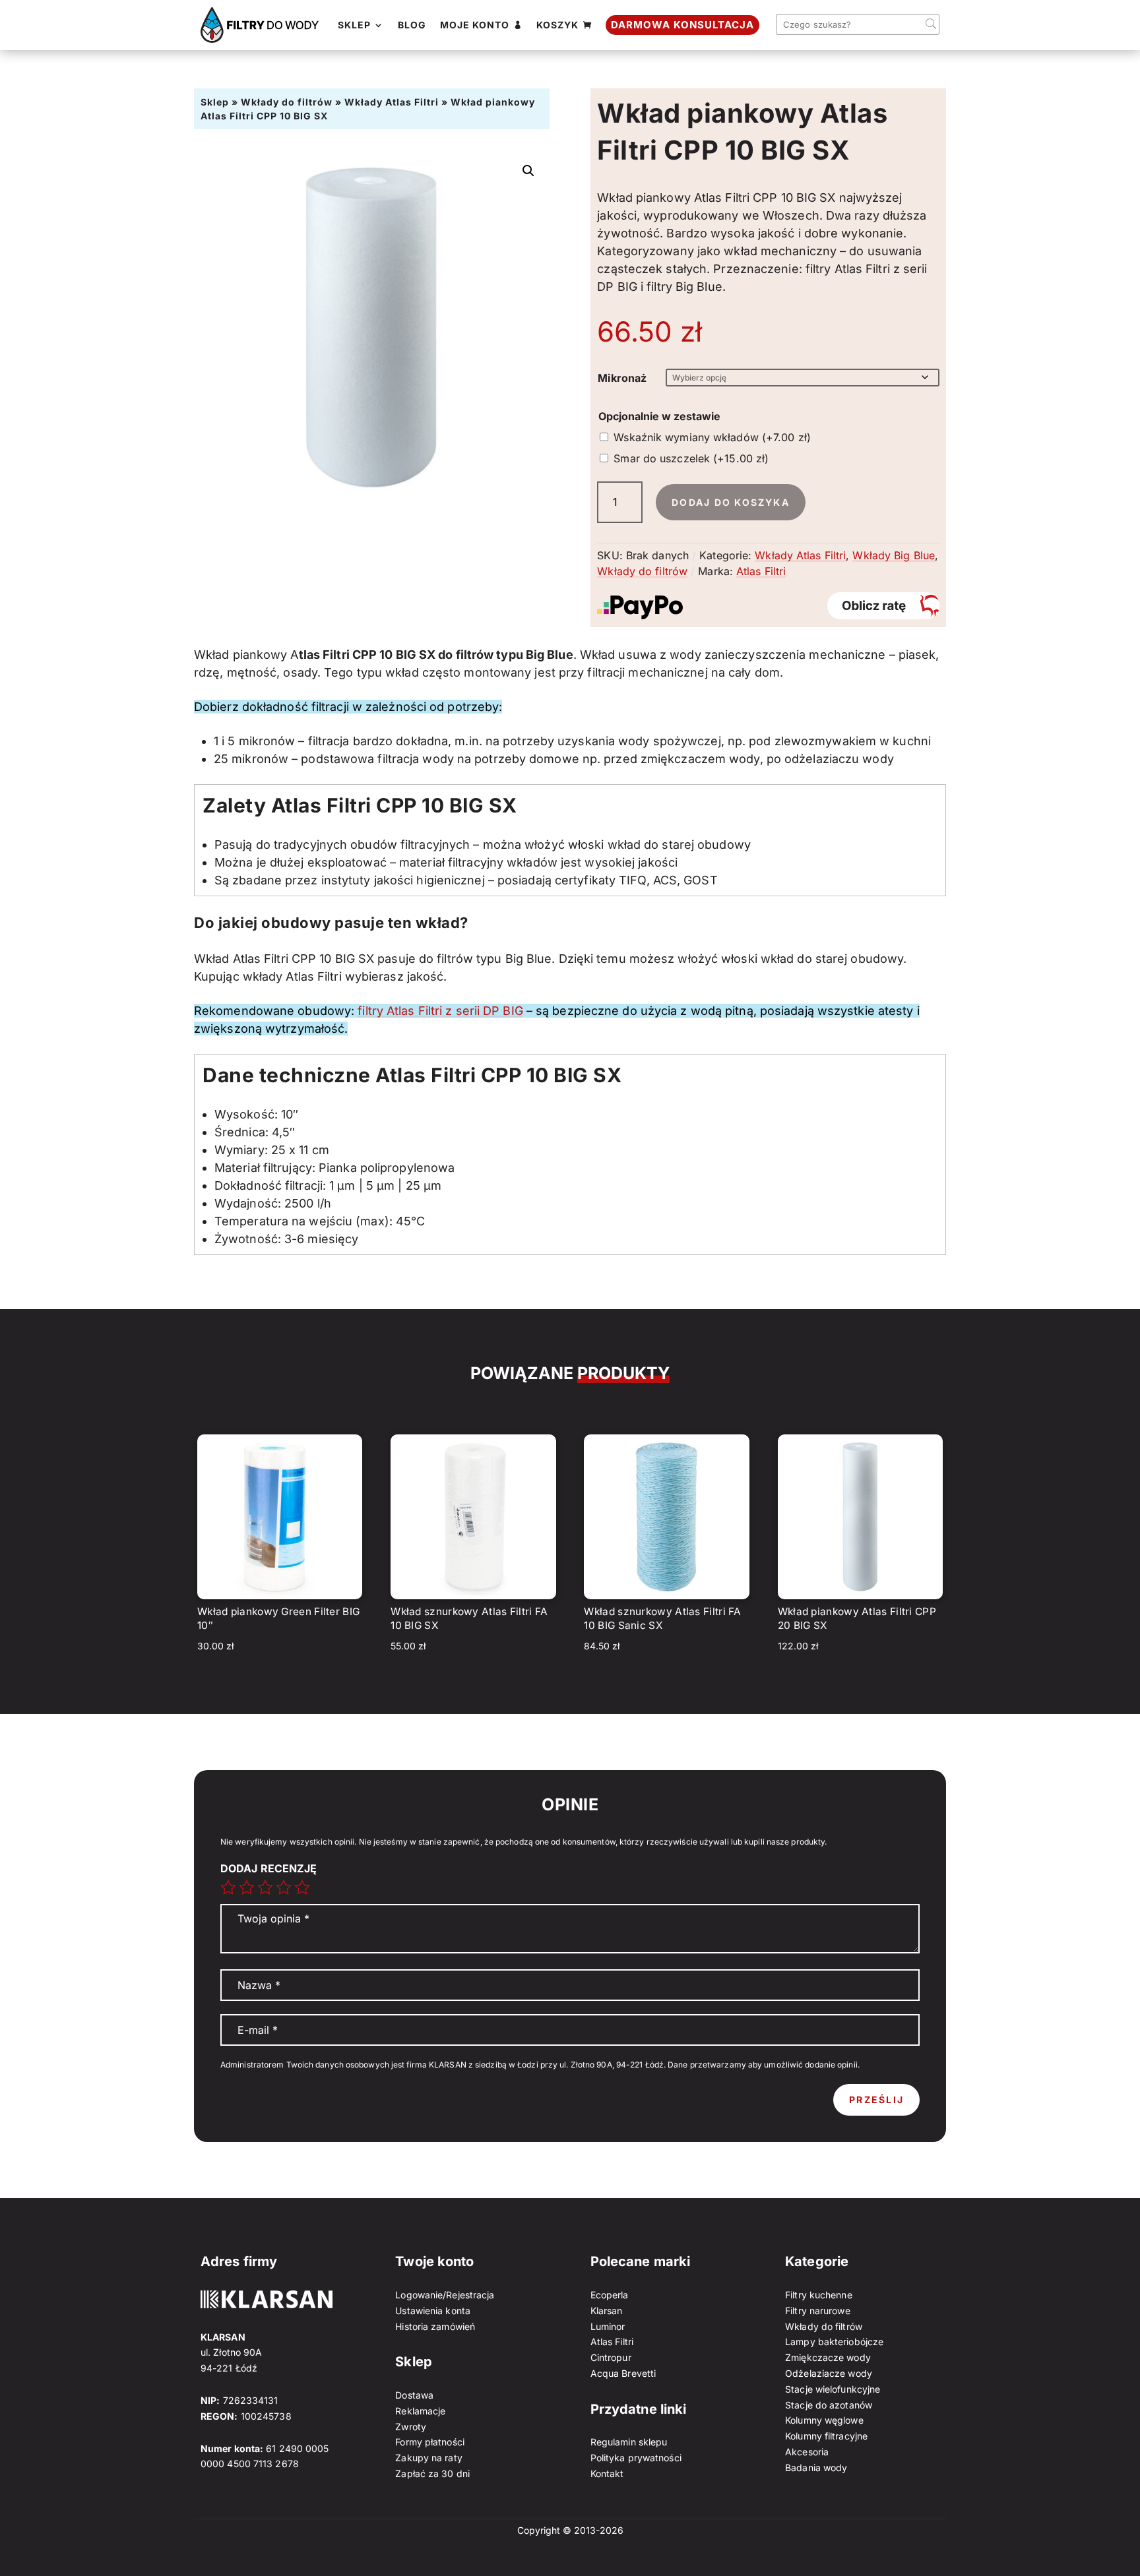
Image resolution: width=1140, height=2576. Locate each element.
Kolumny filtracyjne (826, 2436)
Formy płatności (430, 2442)
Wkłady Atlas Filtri (392, 102)
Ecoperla (610, 2295)
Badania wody (816, 2468)
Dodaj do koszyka (731, 502)
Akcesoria (807, 2452)
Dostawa (414, 2395)
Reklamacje (420, 2411)
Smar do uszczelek (691, 458)
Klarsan (607, 2311)
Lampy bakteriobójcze (834, 2342)
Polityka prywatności (636, 2458)
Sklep (215, 102)
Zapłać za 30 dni (432, 2473)
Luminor (608, 2326)
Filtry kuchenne (819, 2295)
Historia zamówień (435, 2326)
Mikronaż (622, 378)
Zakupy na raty (428, 2458)
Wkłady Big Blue (894, 555)
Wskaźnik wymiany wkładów (712, 437)
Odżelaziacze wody (829, 2373)
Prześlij (876, 2100)
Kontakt (607, 2473)
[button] (528, 171)
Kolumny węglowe (824, 2420)
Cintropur (611, 2357)
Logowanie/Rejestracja (445, 2295)
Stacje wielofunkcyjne (833, 2389)
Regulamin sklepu (629, 2442)
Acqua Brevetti (623, 2373)
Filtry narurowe (818, 2311)
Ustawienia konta (433, 2311)
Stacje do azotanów (829, 2405)
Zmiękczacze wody (828, 2357)
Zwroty (411, 2427)
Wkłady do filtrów (287, 102)
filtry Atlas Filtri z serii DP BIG (440, 1011)
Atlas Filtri (761, 571)
